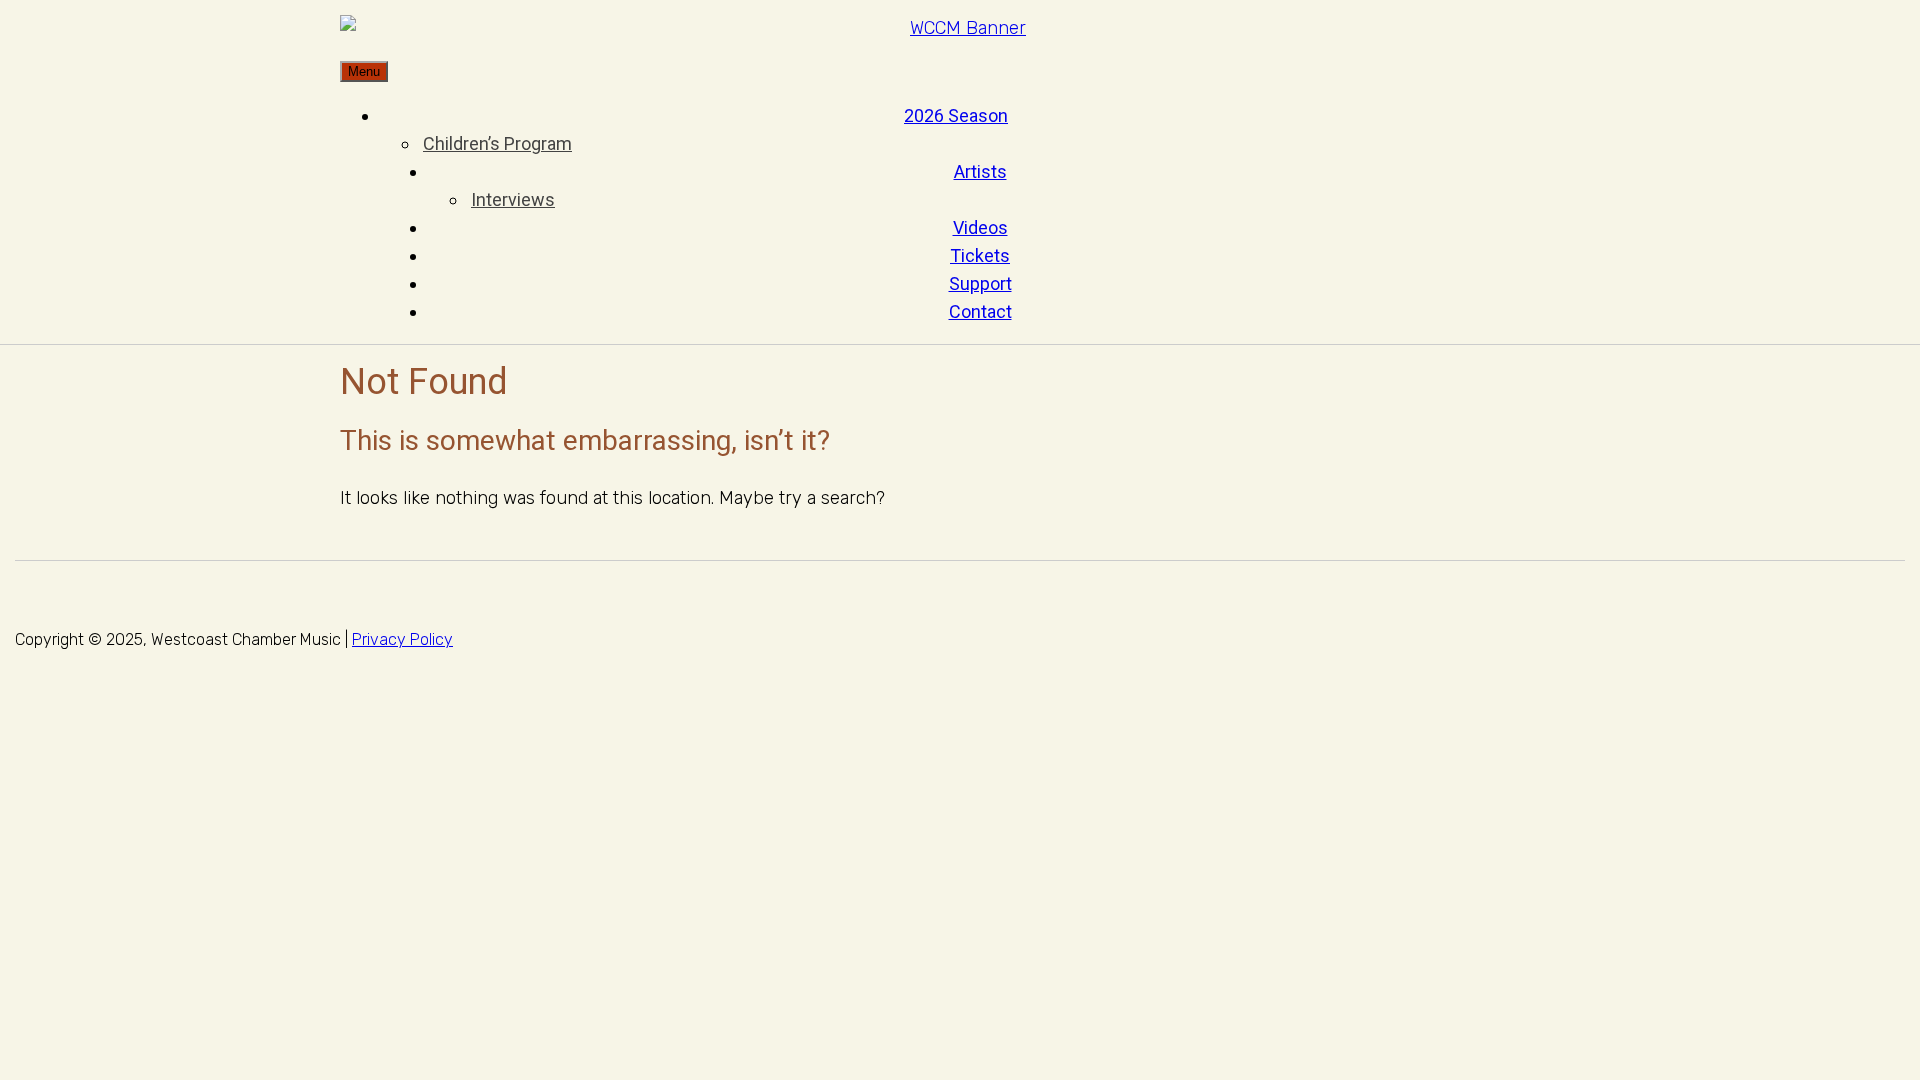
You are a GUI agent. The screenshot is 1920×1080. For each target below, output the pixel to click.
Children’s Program (497, 143)
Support (980, 283)
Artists (980, 171)
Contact (980, 311)
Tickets (980, 255)
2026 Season (956, 115)
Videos (980, 227)
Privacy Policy (402, 639)
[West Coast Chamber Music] (960, 28)
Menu (364, 71)
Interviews (513, 199)
